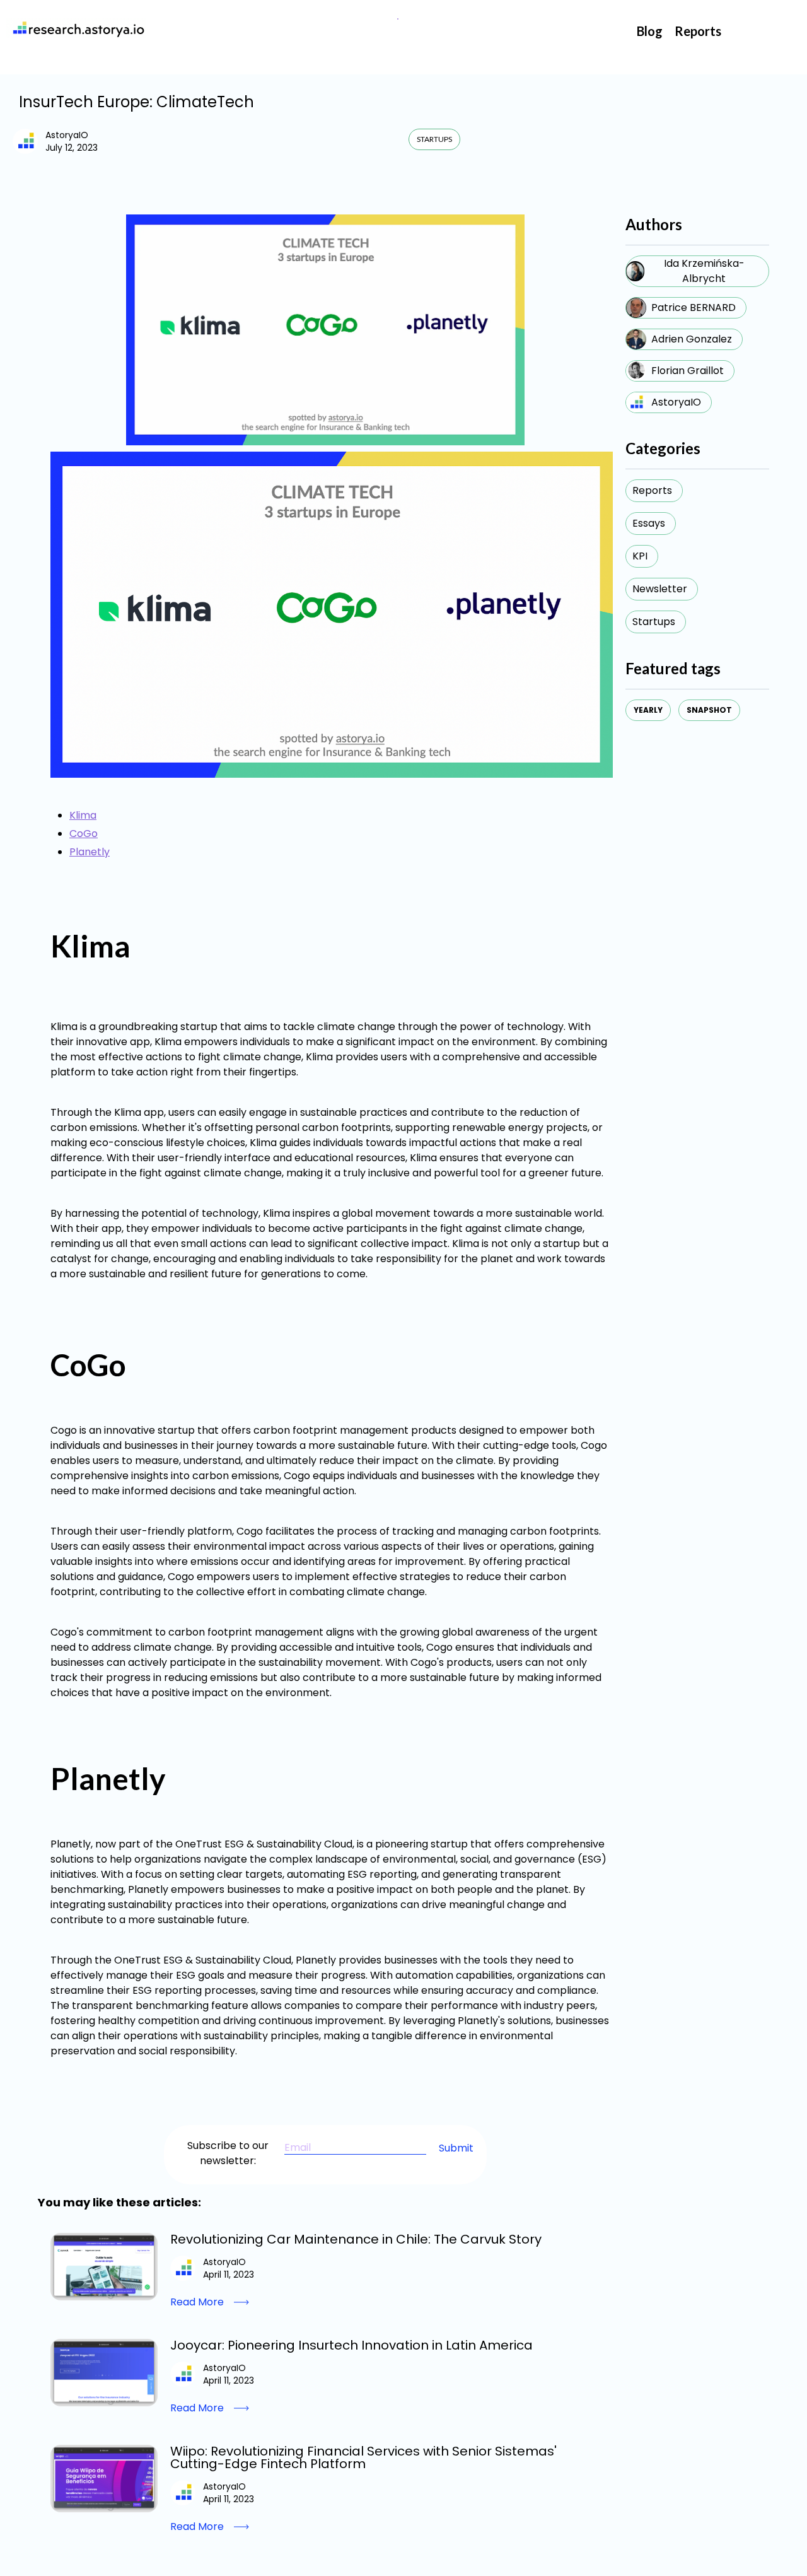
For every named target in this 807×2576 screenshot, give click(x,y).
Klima (83, 815)
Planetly (90, 852)
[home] (76, 28)
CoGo (84, 834)
